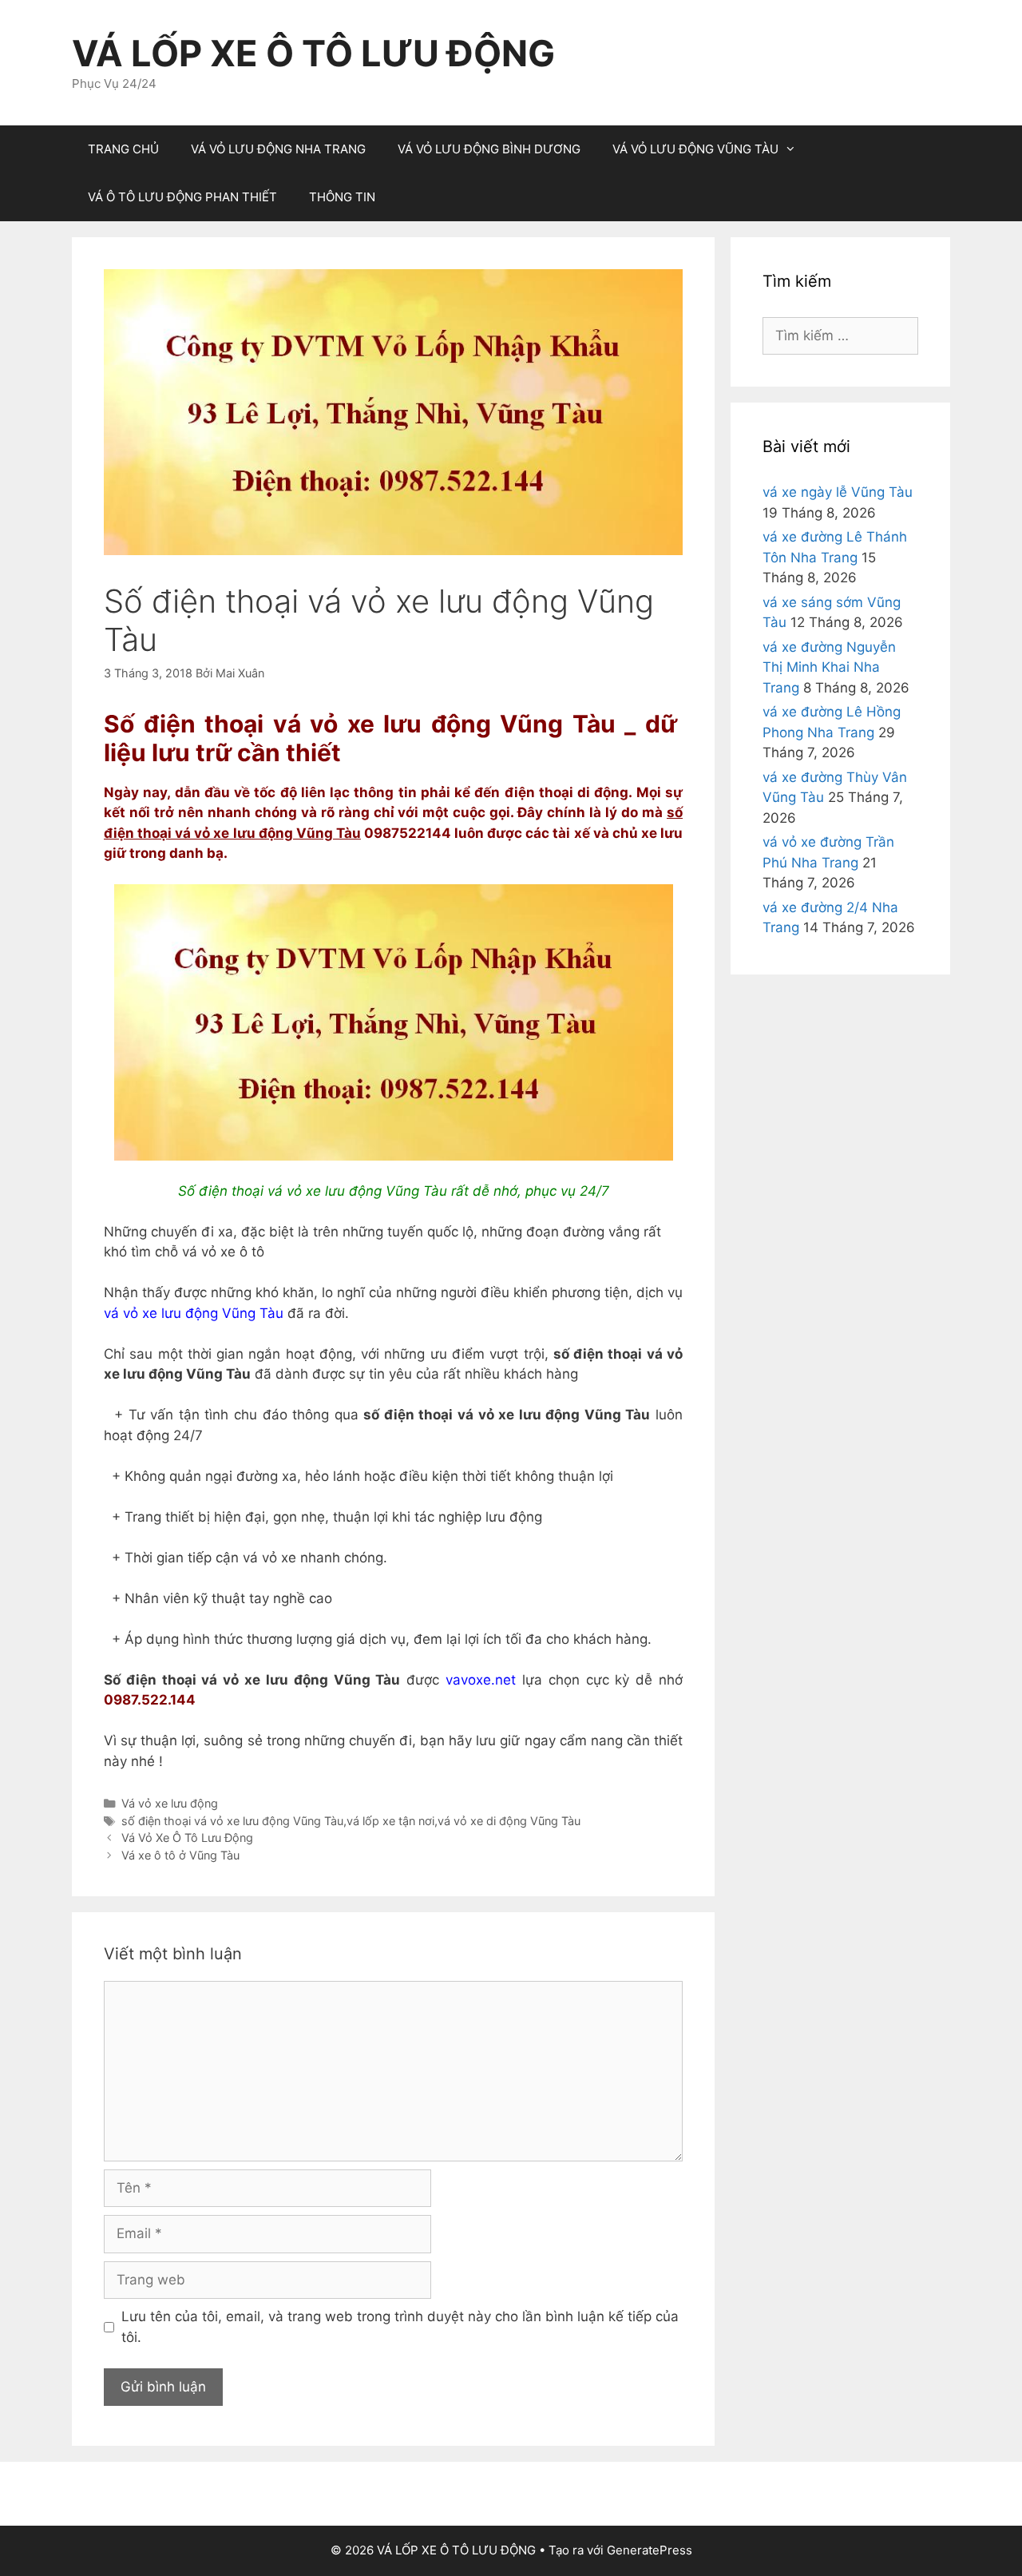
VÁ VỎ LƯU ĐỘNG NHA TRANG (278, 149)
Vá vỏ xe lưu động (170, 1803)
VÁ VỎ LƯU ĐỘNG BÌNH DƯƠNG (489, 149)
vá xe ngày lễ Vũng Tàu (838, 492)
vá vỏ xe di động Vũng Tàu (509, 1821)
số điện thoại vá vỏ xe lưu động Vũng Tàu (232, 1821)
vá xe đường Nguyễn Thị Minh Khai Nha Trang (829, 667)
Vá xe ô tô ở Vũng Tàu (180, 1855)
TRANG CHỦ (123, 149)
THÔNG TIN (342, 197)
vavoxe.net (481, 1680)
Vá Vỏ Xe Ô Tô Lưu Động (187, 1838)
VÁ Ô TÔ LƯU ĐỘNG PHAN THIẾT (182, 197)
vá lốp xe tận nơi (390, 1821)
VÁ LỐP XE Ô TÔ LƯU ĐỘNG (313, 53)
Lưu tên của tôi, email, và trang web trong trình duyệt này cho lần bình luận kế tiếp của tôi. (400, 2327)
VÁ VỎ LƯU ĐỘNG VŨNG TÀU (695, 149)
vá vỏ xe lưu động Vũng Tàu (194, 1313)
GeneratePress (650, 2550)
